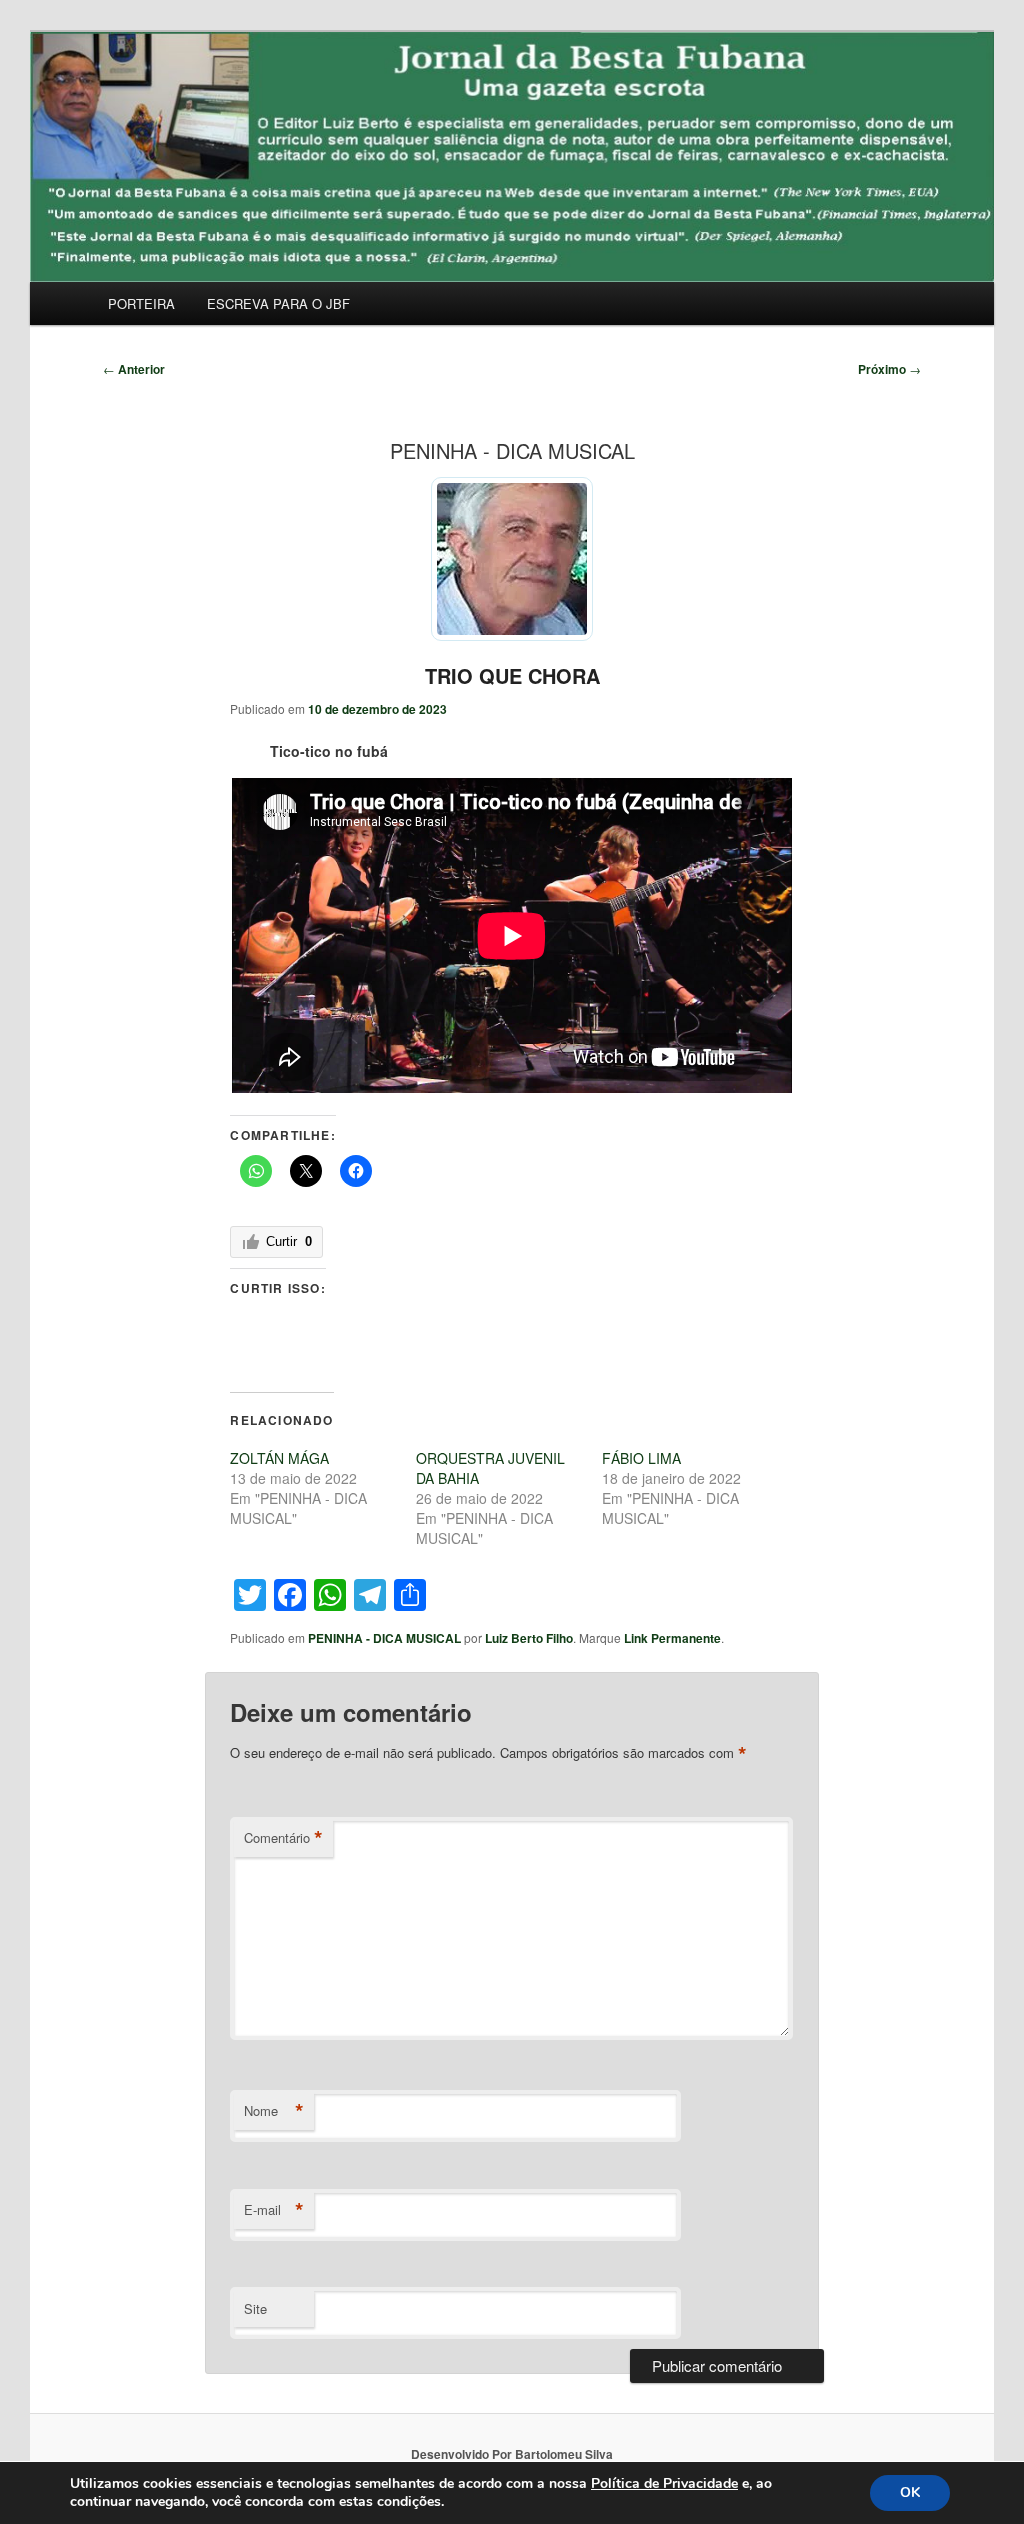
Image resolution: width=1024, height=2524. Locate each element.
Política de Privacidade (664, 2483)
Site (255, 2308)
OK (910, 2492)
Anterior (134, 369)
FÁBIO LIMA (641, 1458)
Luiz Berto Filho (529, 1638)
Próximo (889, 369)
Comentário (283, 1838)
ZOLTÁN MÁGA (279, 1458)
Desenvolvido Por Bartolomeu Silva (512, 2454)
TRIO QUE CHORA (512, 675)
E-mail (274, 2210)
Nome (274, 2111)
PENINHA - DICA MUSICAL (384, 1638)
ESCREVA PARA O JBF (278, 303)
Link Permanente (672, 1638)
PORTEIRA (141, 303)
